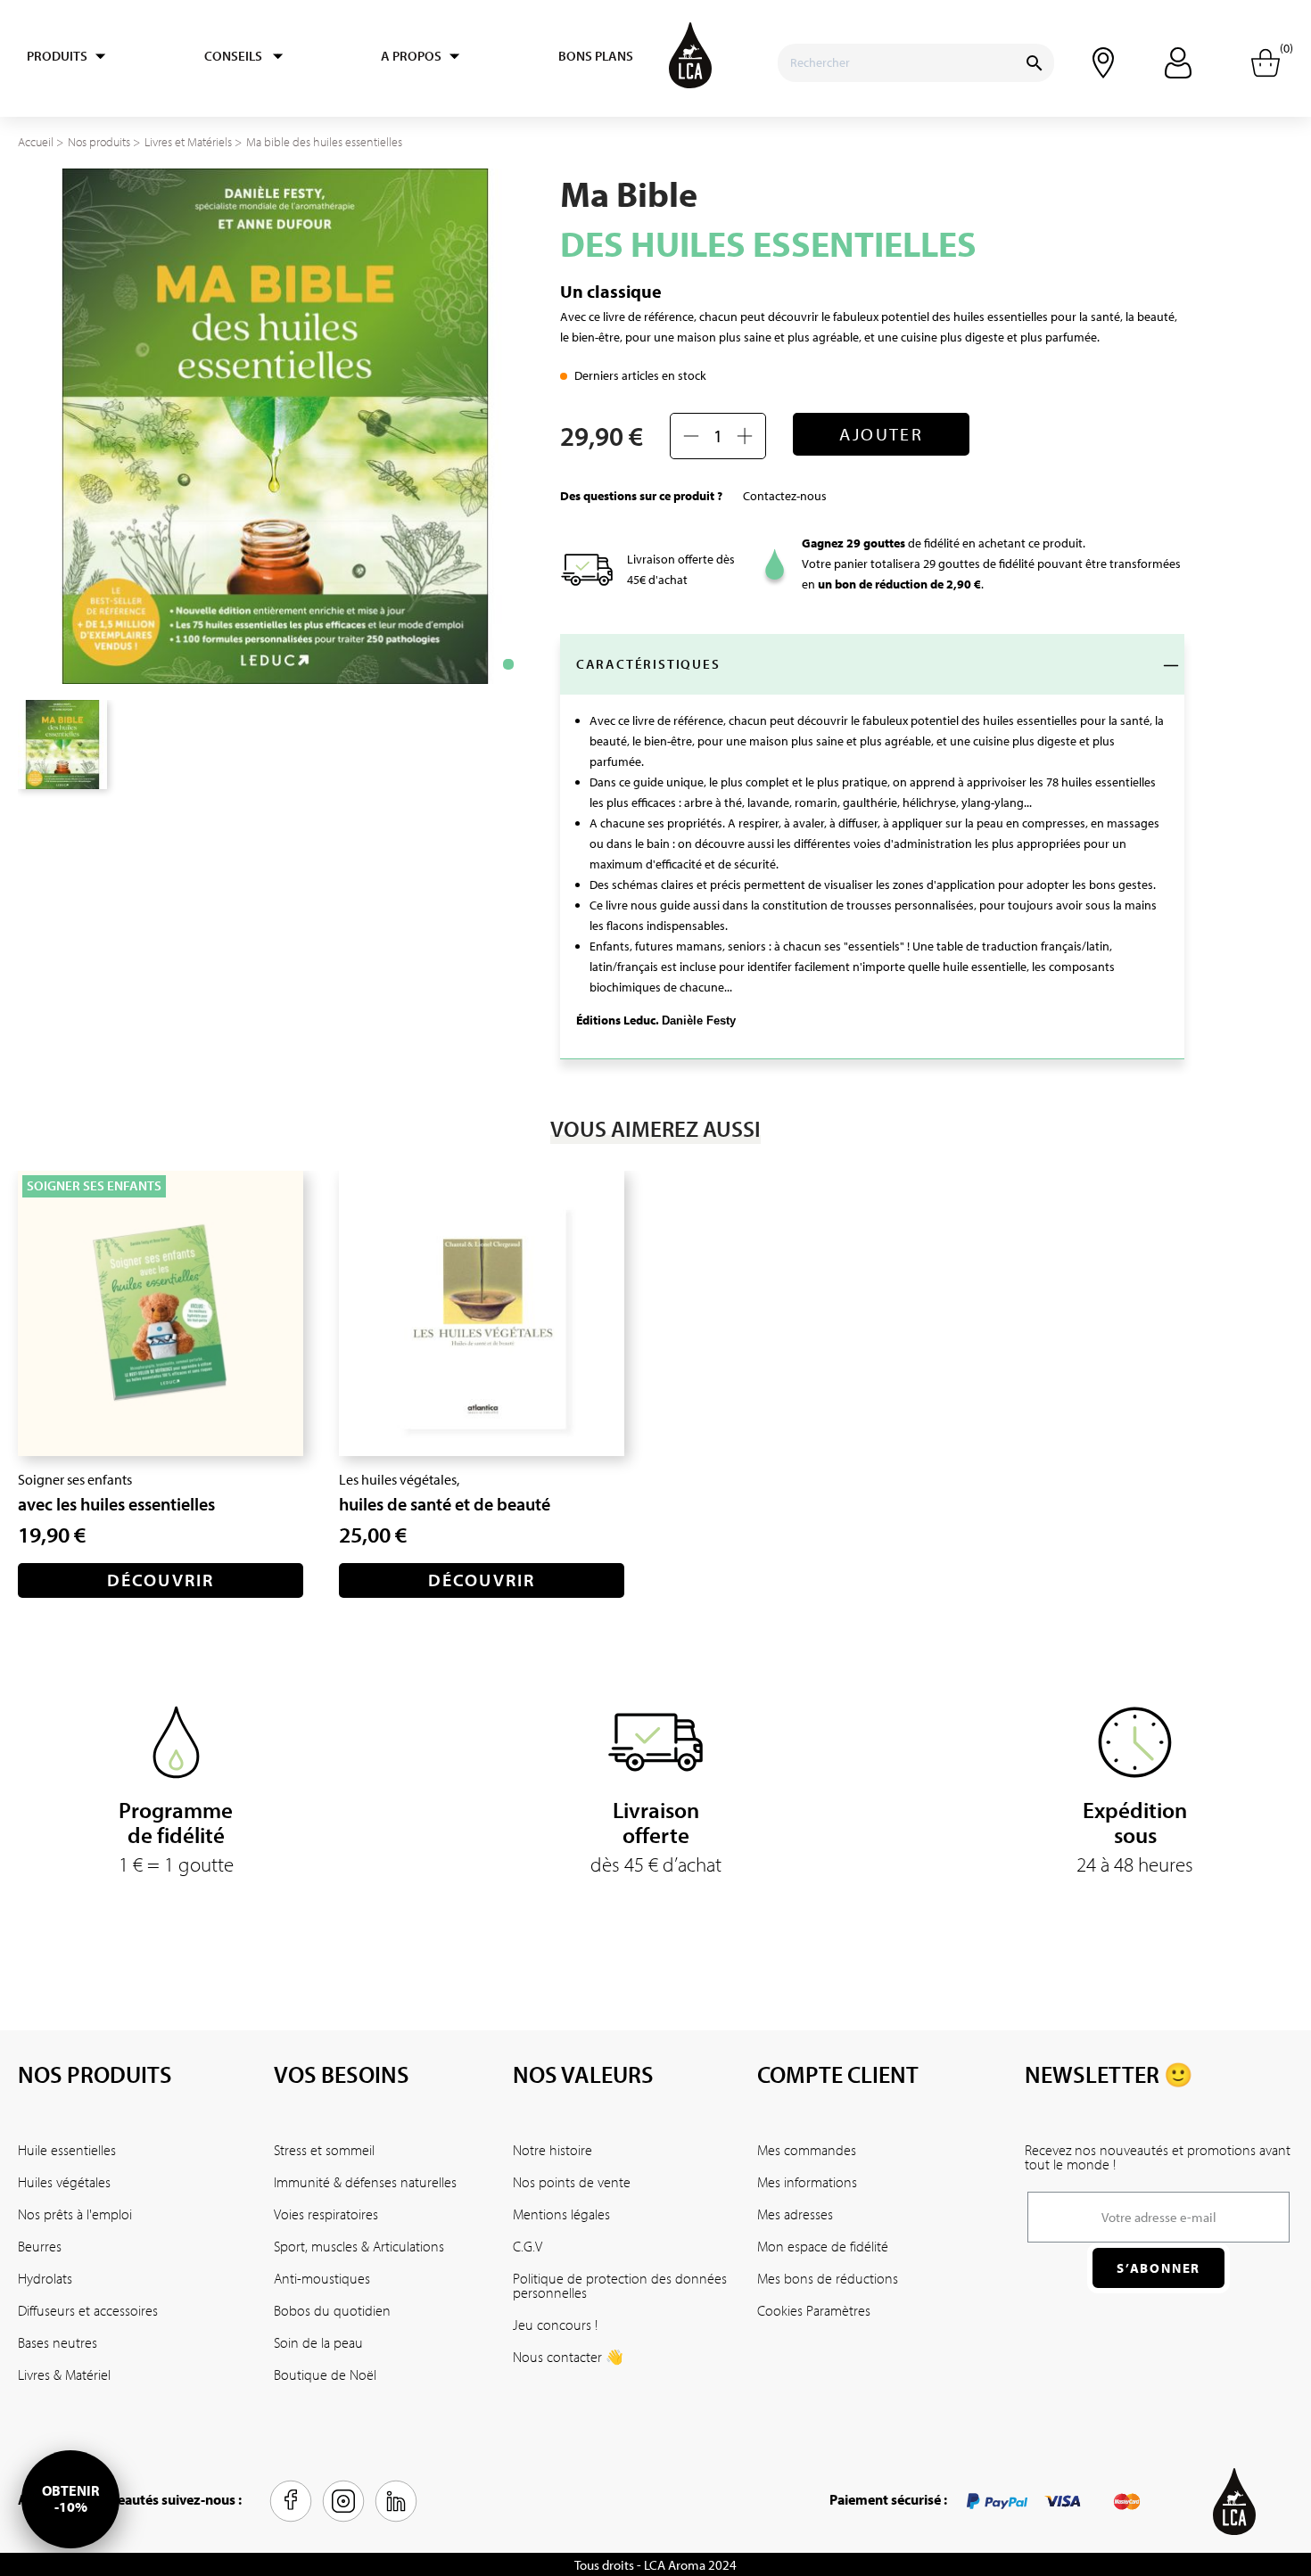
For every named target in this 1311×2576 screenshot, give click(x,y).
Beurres (40, 2246)
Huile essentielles (67, 2150)
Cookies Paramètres (814, 2310)
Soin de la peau (318, 2342)
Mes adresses (795, 2214)
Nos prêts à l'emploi (75, 2214)
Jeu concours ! (555, 2325)
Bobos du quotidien (332, 2310)
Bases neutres (58, 2342)
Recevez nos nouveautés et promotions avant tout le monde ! (1158, 2157)
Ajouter (881, 434)
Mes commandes (807, 2150)
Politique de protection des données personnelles (620, 2285)
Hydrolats (45, 2278)
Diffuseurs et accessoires (88, 2310)
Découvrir (161, 1580)
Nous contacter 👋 (568, 2357)
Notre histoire (552, 2150)
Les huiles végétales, (399, 1479)
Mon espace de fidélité (823, 2246)
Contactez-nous (785, 496)
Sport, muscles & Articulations (359, 2246)
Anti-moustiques (322, 2278)
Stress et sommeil (324, 2150)
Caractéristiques (648, 664)
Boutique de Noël (325, 2374)
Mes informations (807, 2182)
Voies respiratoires (326, 2214)
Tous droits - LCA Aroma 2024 (655, 2565)
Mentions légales (561, 2214)
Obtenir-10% (70, 2498)
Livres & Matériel (64, 2374)
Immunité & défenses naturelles (365, 2182)
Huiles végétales (64, 2182)
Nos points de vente (572, 2182)
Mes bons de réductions (828, 2278)
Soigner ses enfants (75, 1479)
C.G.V (528, 2246)
